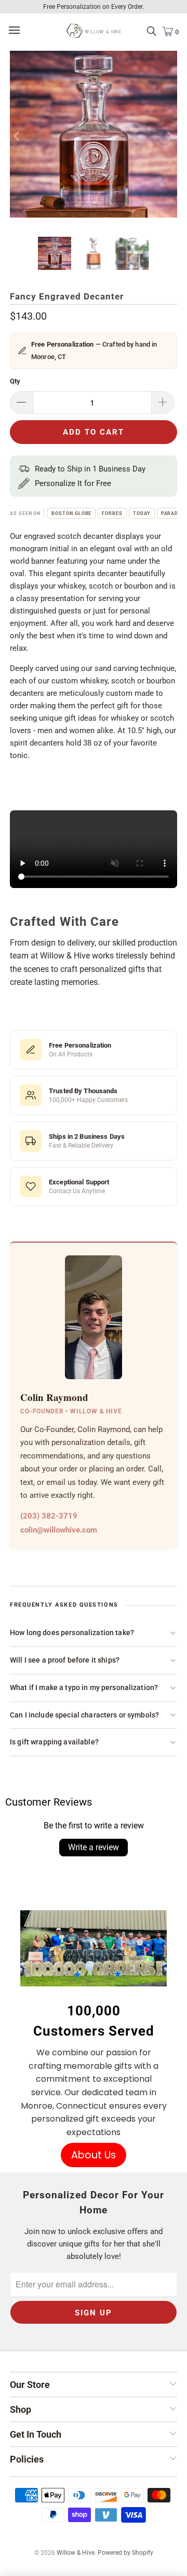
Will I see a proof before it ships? (65, 1660)
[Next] (169, 136)
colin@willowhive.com (59, 1530)
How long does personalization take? (72, 1633)
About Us (94, 2155)
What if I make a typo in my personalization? (84, 1687)
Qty (15, 381)
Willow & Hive (76, 2553)
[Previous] (18, 136)
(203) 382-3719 (49, 1516)
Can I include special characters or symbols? (84, 1715)
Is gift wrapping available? (54, 1742)
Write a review (94, 1847)
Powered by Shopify (125, 2553)
